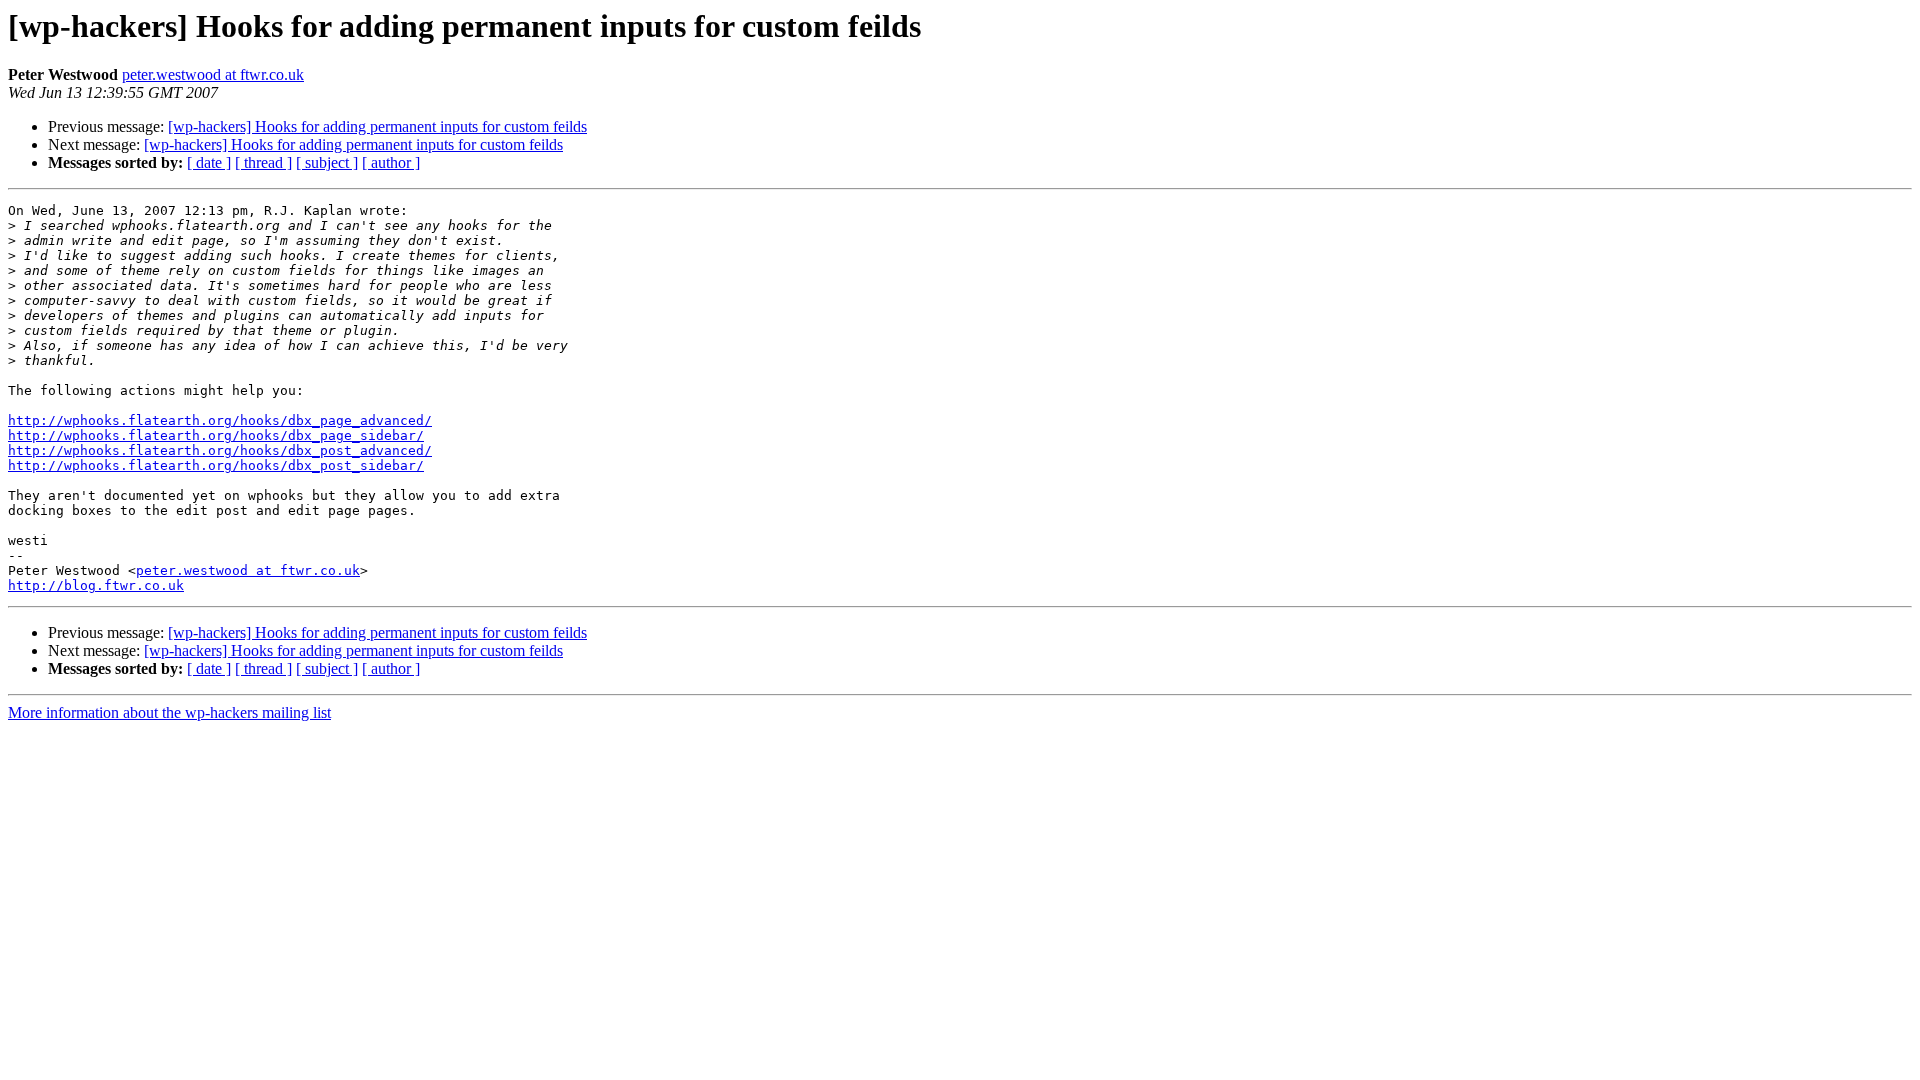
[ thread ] (263, 162)
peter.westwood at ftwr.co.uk (213, 74)
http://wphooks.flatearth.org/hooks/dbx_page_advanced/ (220, 420)
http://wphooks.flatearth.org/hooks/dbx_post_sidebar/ (216, 465)
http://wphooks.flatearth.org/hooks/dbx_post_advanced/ (220, 450)
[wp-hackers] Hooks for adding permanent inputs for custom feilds (377, 126)
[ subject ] (327, 162)
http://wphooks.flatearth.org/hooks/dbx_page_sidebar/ (216, 435)
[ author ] (391, 162)
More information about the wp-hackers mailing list (169, 712)
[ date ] (209, 162)
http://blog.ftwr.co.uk (96, 585)
